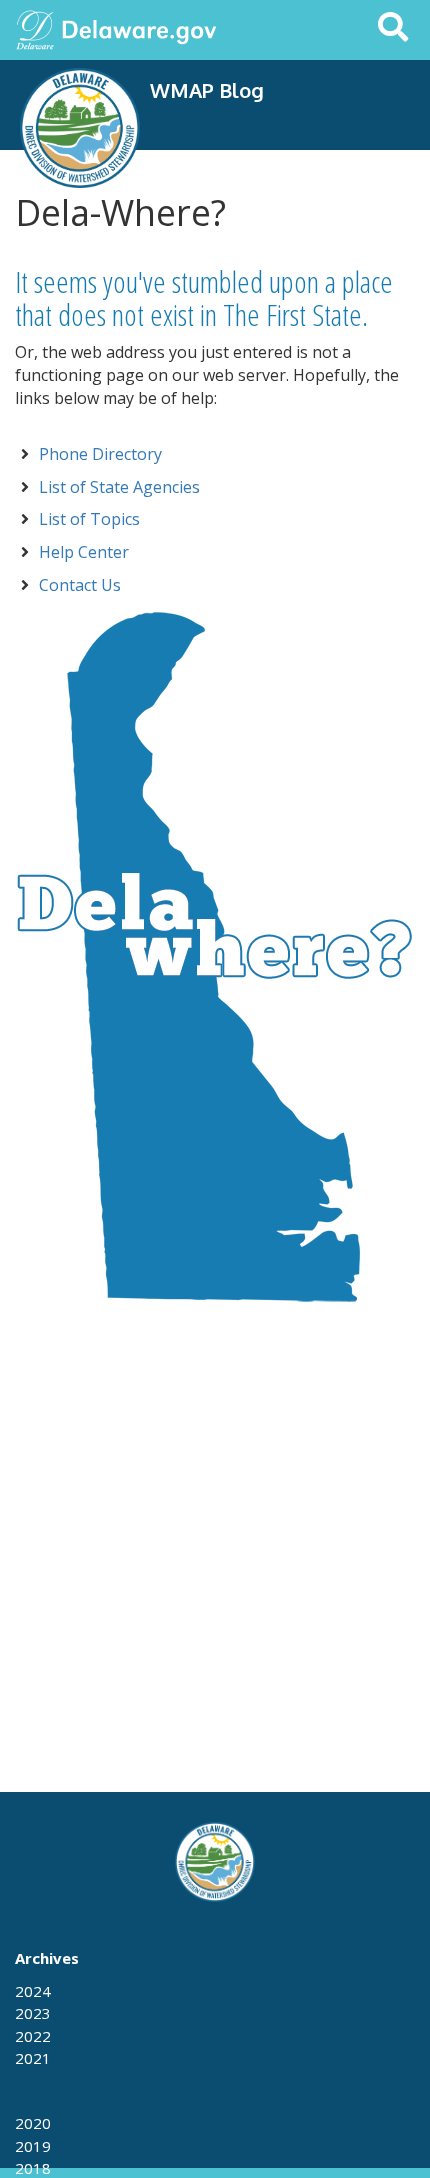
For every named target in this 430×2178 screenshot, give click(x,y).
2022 (33, 2036)
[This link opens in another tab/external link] (35, 28)
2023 (33, 2013)
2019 (33, 2146)
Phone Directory (100, 454)
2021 (33, 2058)
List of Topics (89, 519)
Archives (47, 1958)
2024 (33, 1991)
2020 (33, 2123)
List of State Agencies (119, 487)
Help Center (84, 552)
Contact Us (80, 585)
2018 (33, 2168)
